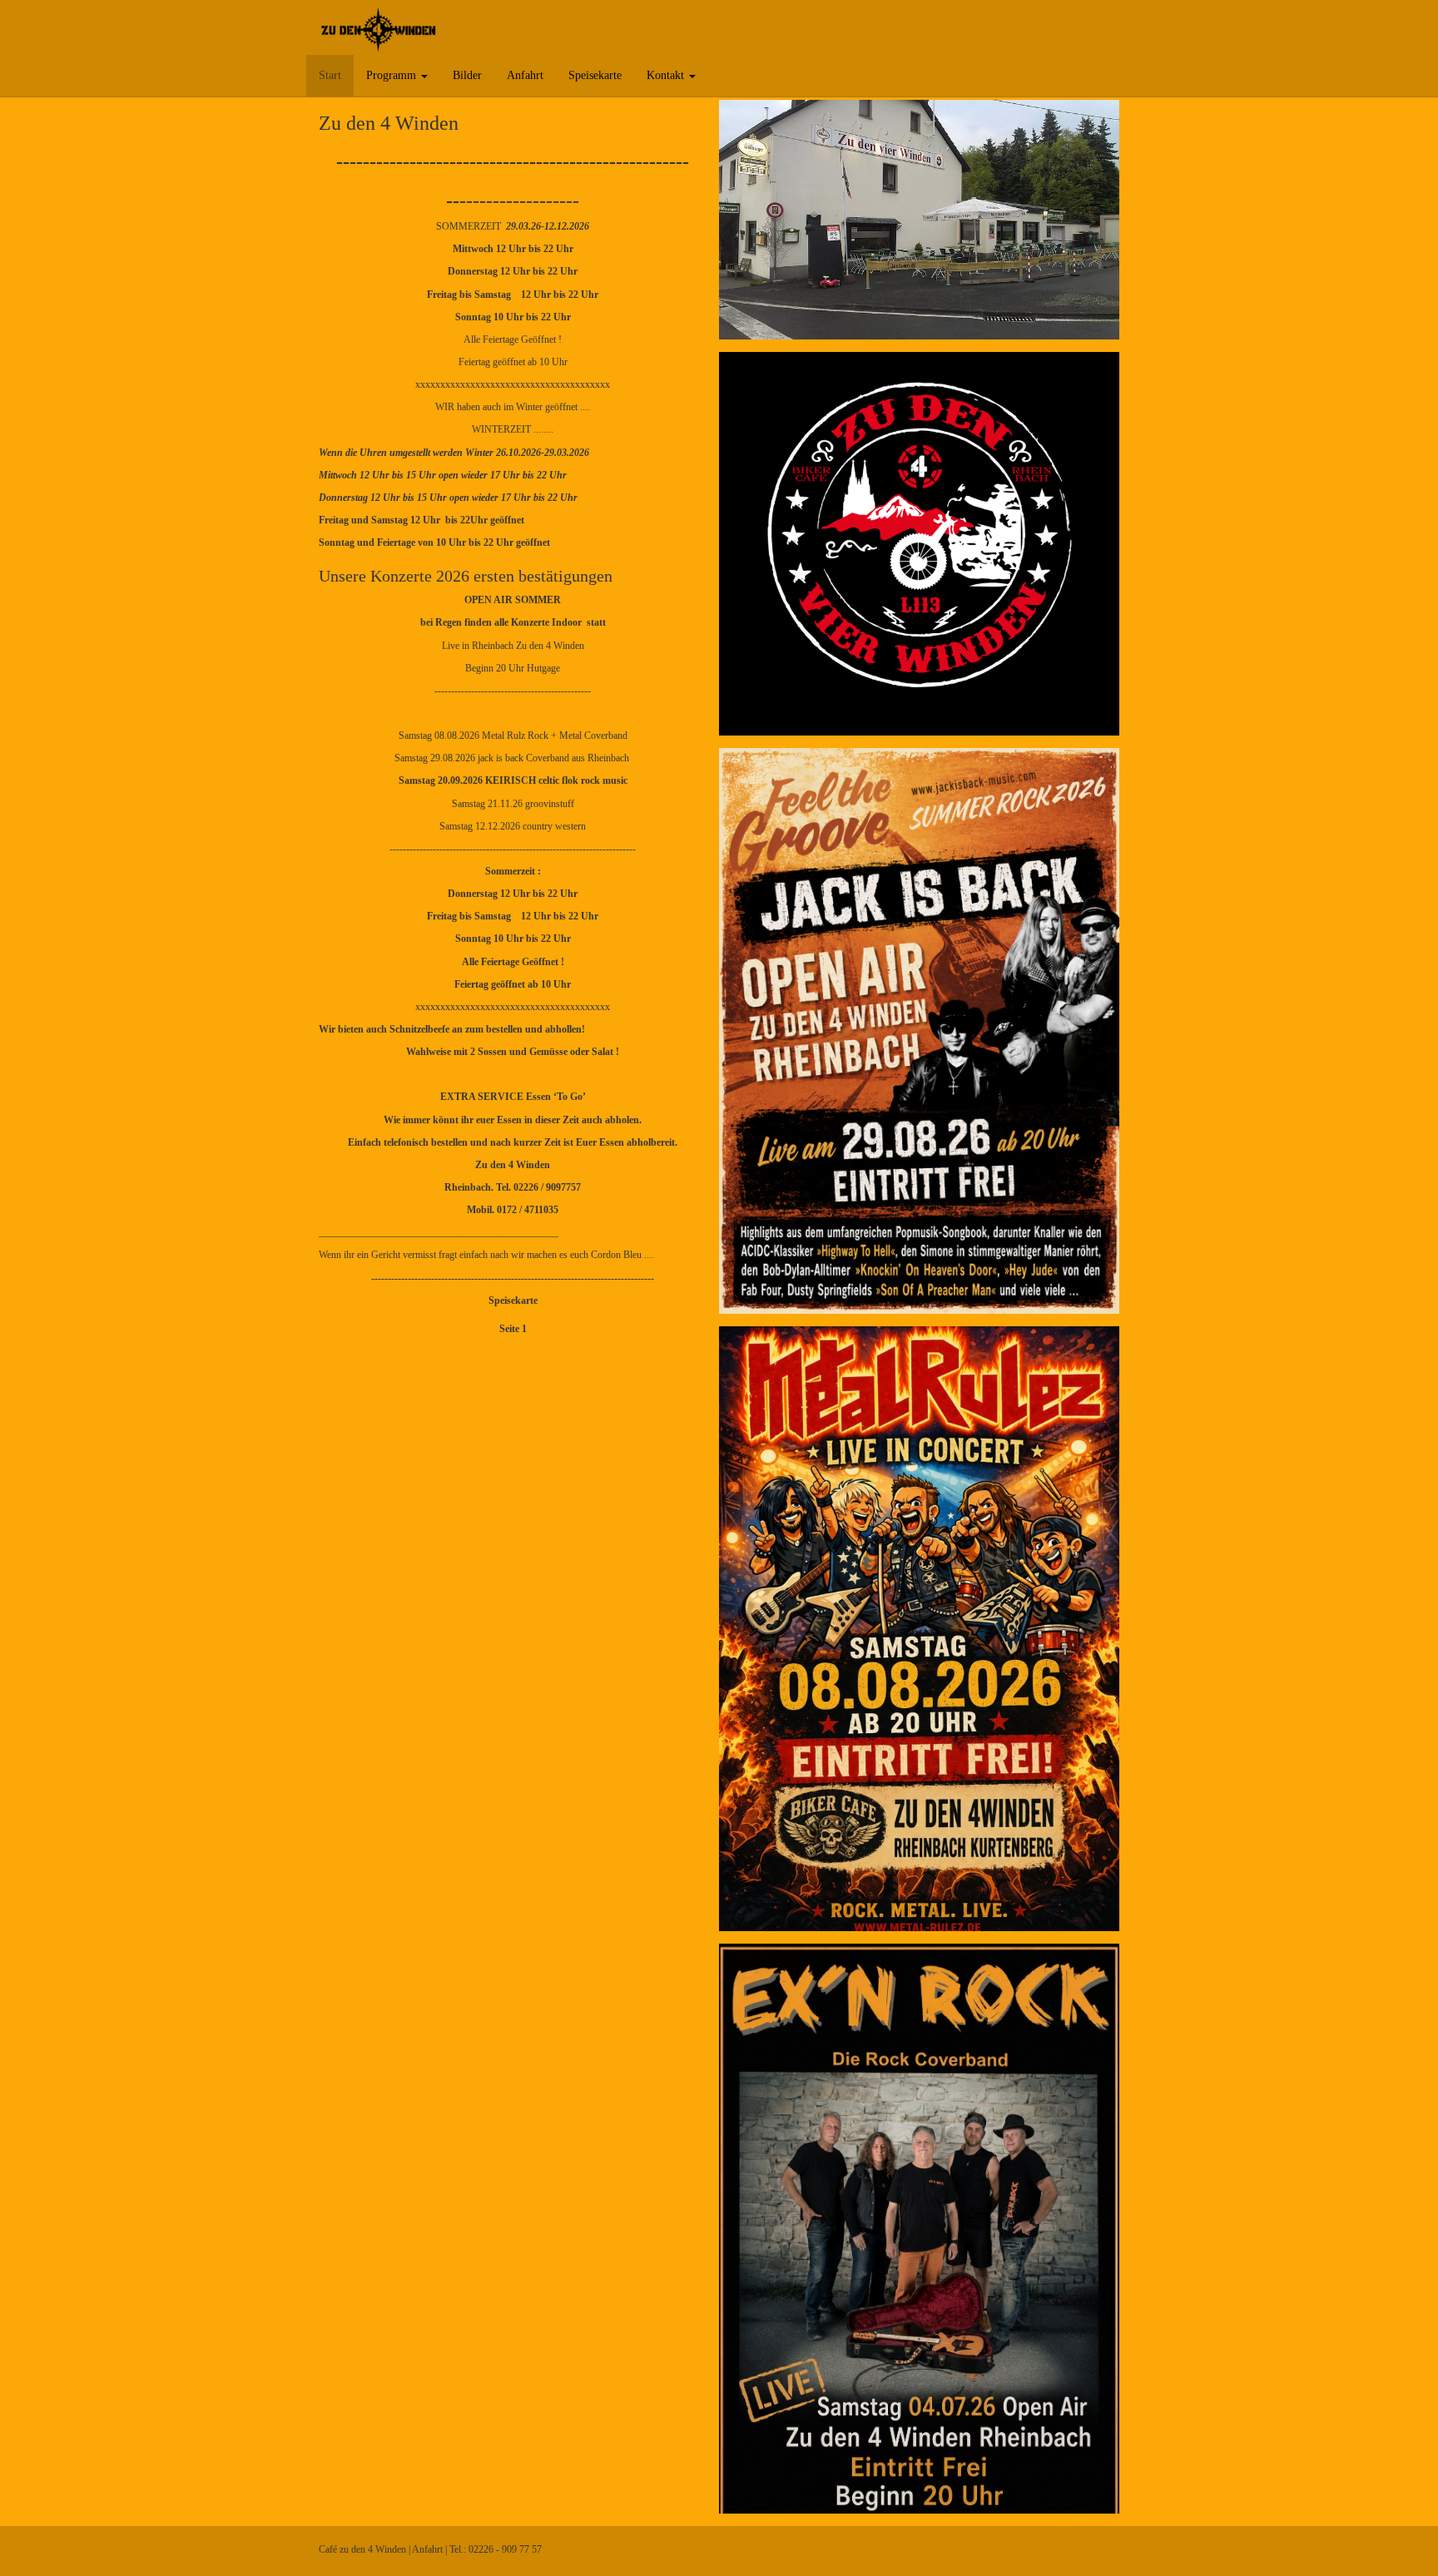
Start (330, 75)
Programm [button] (393, 75)
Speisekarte (595, 75)
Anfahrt (525, 75)
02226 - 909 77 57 (505, 2549)
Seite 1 (513, 1329)
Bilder (467, 75)
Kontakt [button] (667, 75)
